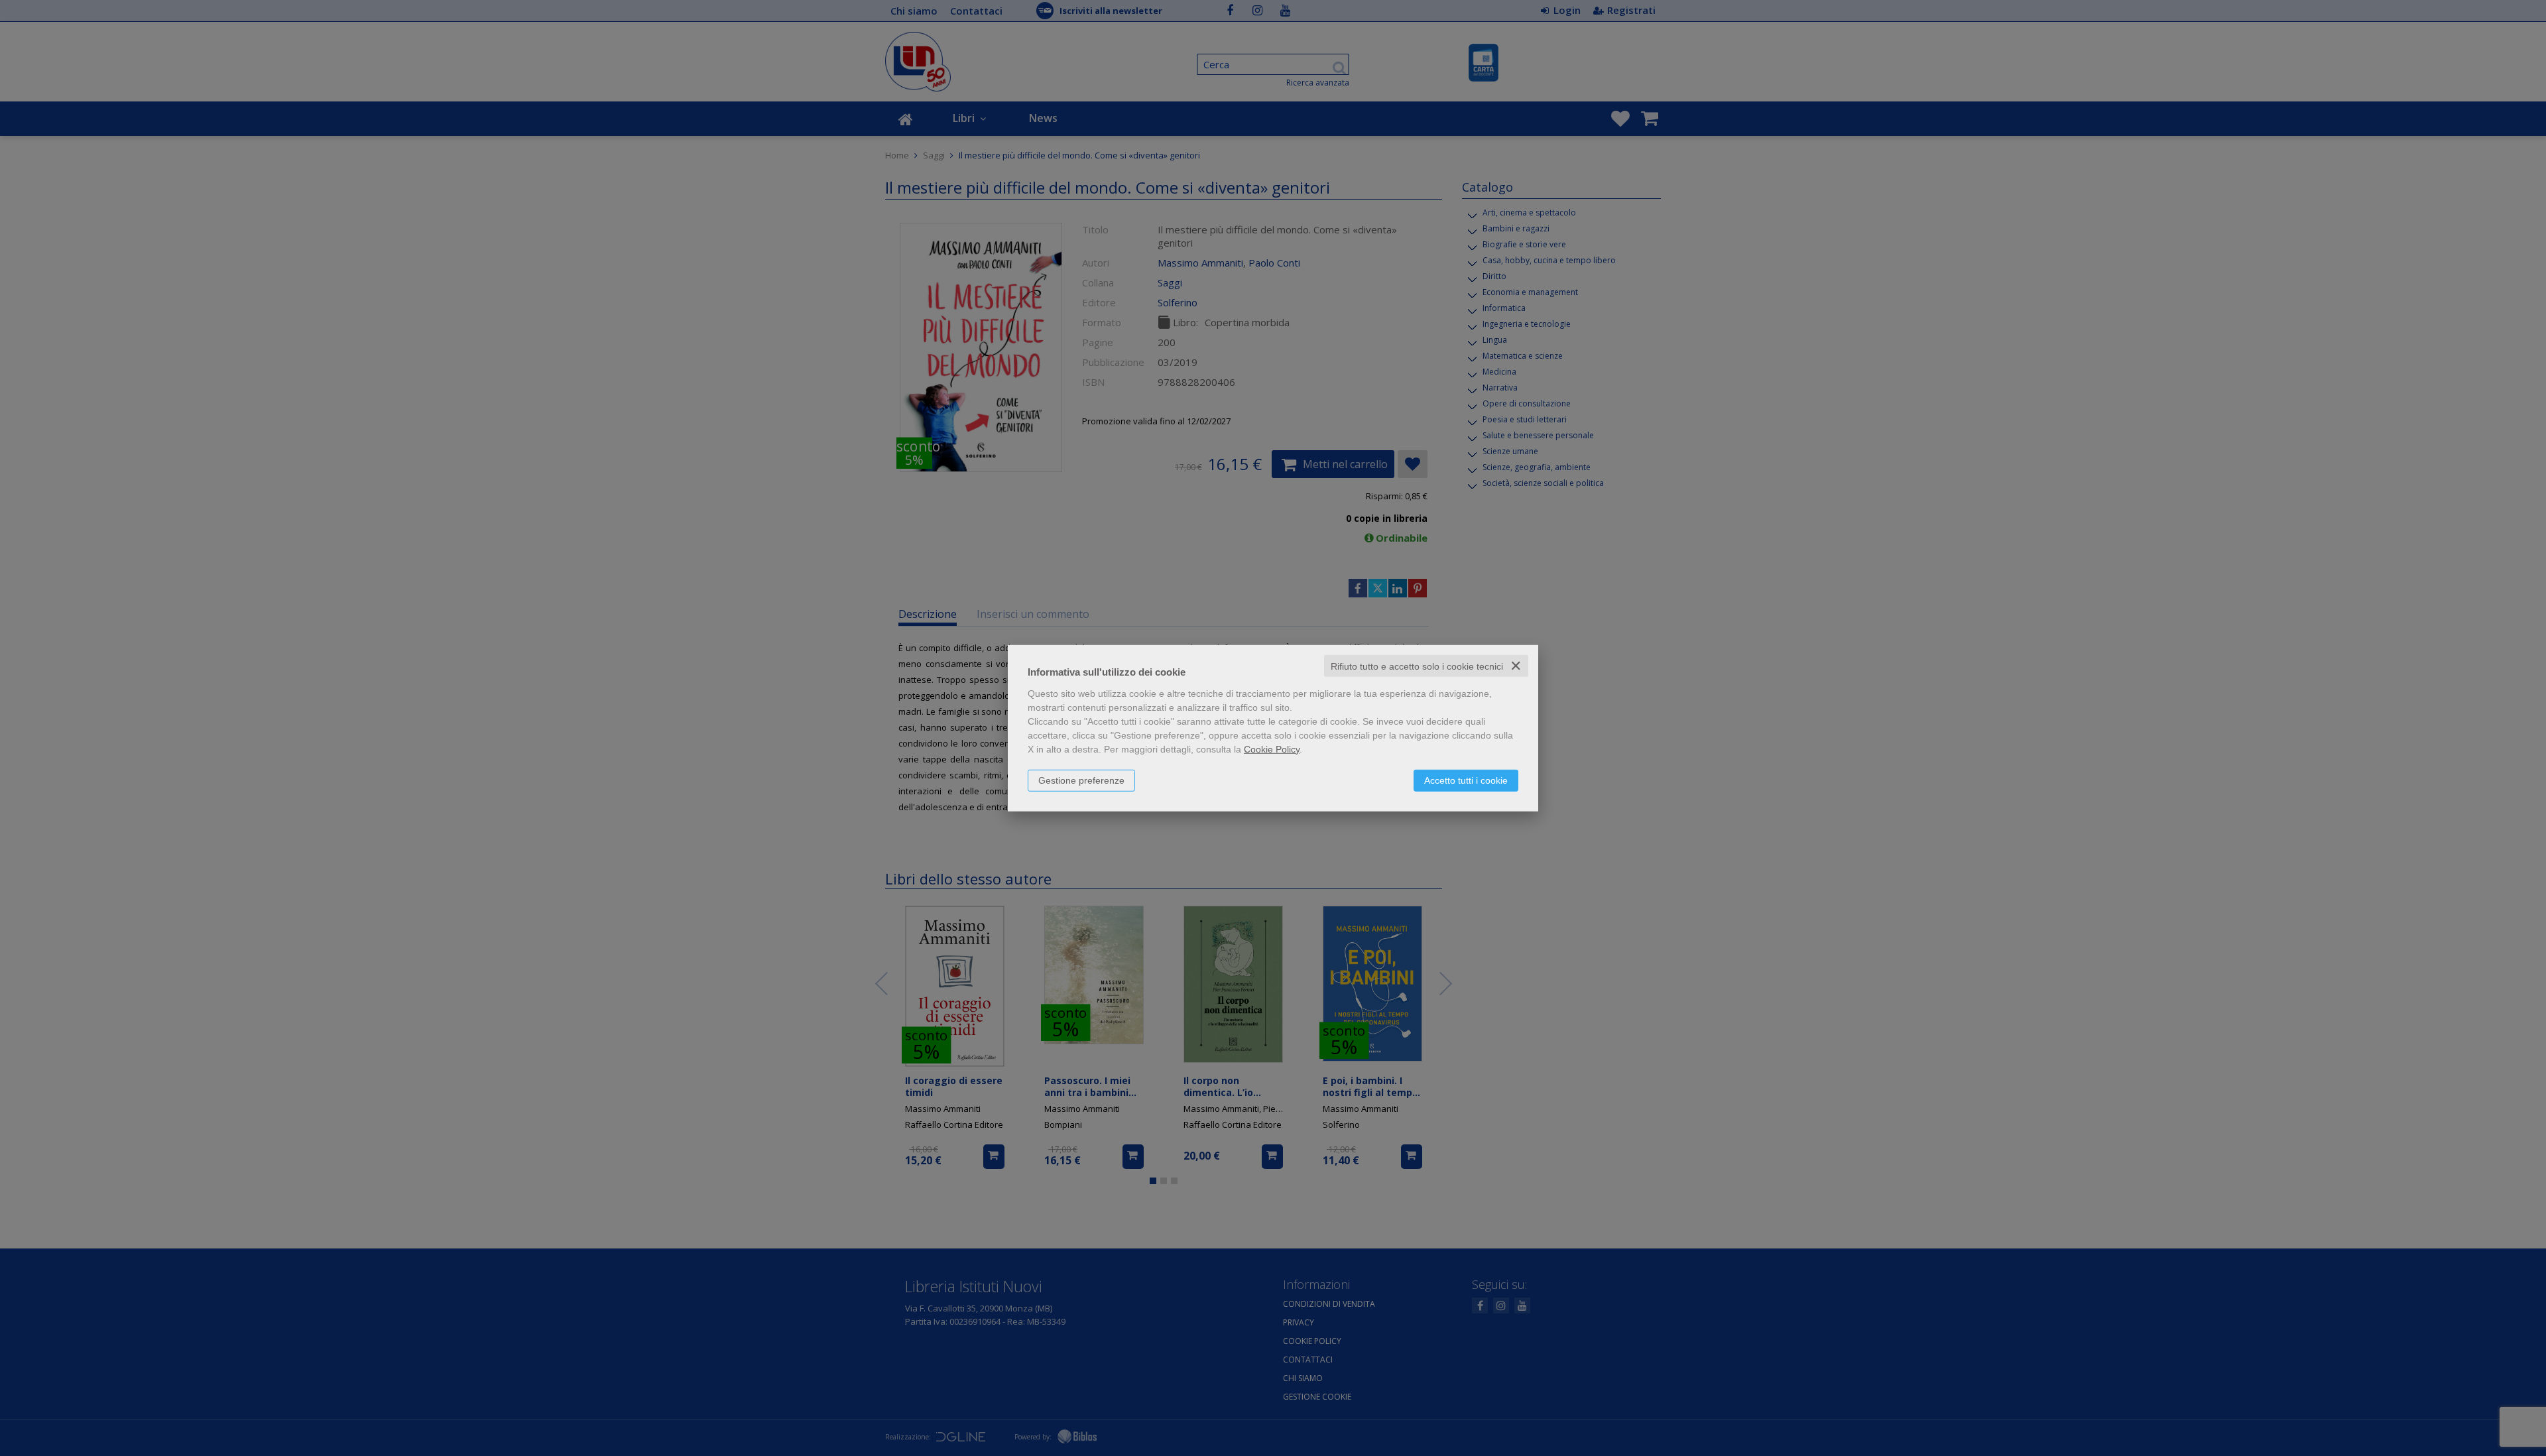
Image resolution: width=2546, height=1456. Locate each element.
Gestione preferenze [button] (1081, 780)
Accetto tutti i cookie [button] (1466, 780)
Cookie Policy (1272, 749)
